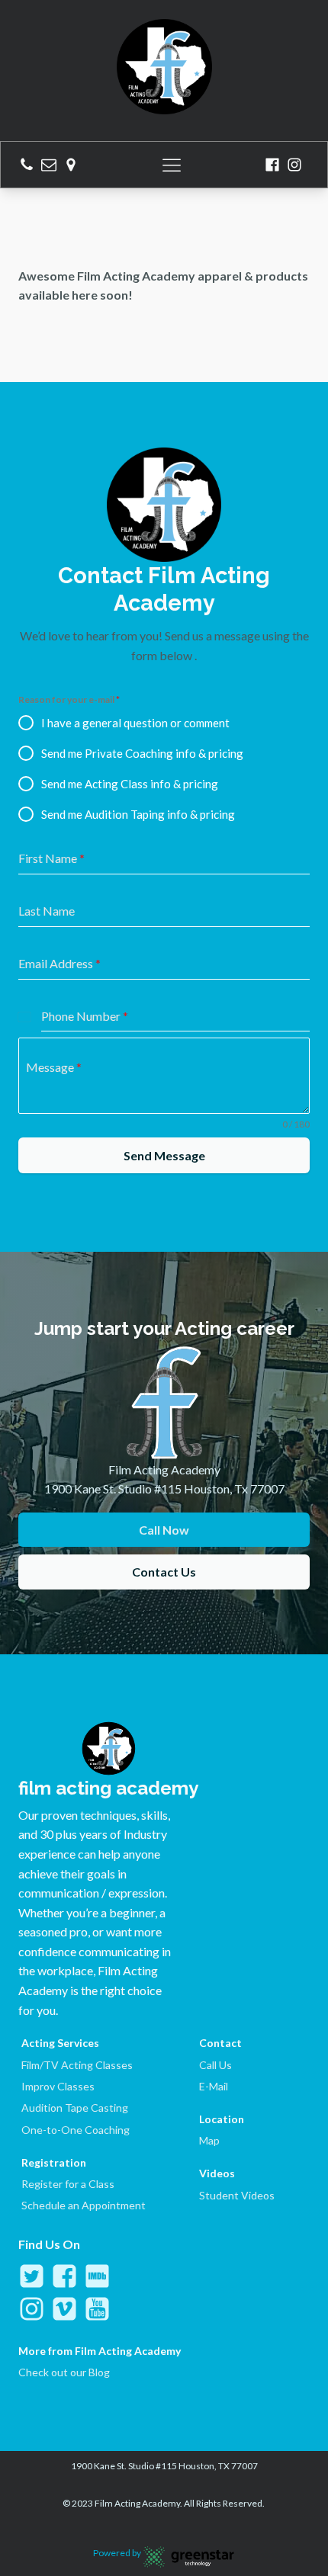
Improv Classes (58, 2086)
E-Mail (214, 2086)
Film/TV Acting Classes (77, 2065)
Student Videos (237, 2195)
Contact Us (164, 1572)
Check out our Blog (64, 2372)
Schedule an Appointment (84, 2205)
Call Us (215, 2065)
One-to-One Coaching (76, 2130)
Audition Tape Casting (75, 2108)
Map (209, 2140)
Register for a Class (68, 2184)
